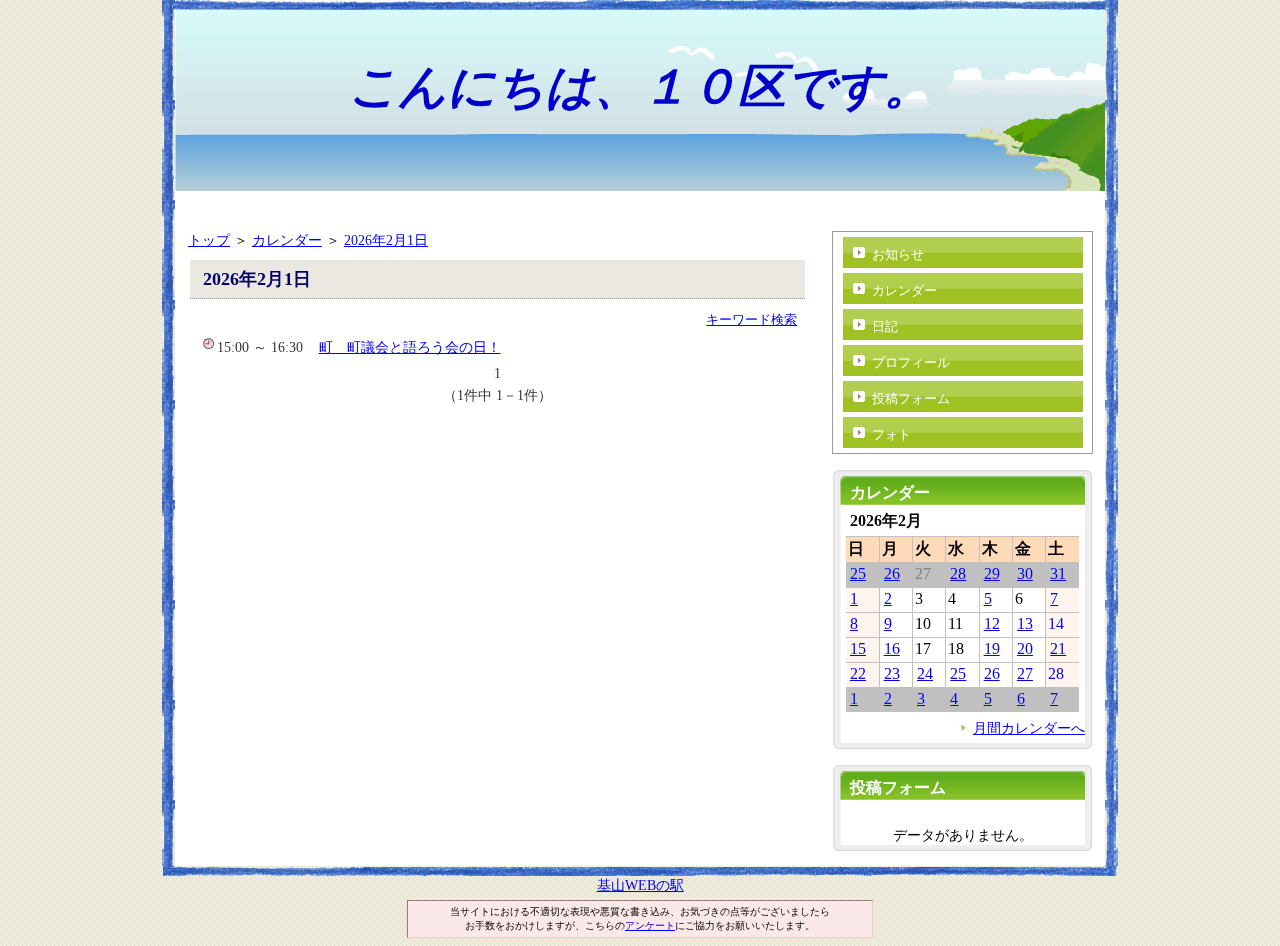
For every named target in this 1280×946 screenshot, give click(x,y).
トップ (209, 240)
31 (1058, 573)
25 (858, 573)
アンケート (650, 925)
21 (1058, 648)
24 (925, 673)
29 (992, 573)
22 (858, 673)
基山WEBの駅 (640, 885)
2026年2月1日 (386, 240)
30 (1025, 573)
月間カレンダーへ (1029, 728)
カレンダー (287, 240)
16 (892, 648)
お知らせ (898, 254)
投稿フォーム (911, 398)
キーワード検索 (751, 319)
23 (892, 673)
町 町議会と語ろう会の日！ (410, 347)
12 (992, 623)
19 (992, 648)
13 (1025, 623)
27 (1025, 673)
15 (858, 648)
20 (1025, 648)
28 (958, 573)
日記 (885, 326)
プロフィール (911, 362)
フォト (891, 434)
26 (892, 573)
